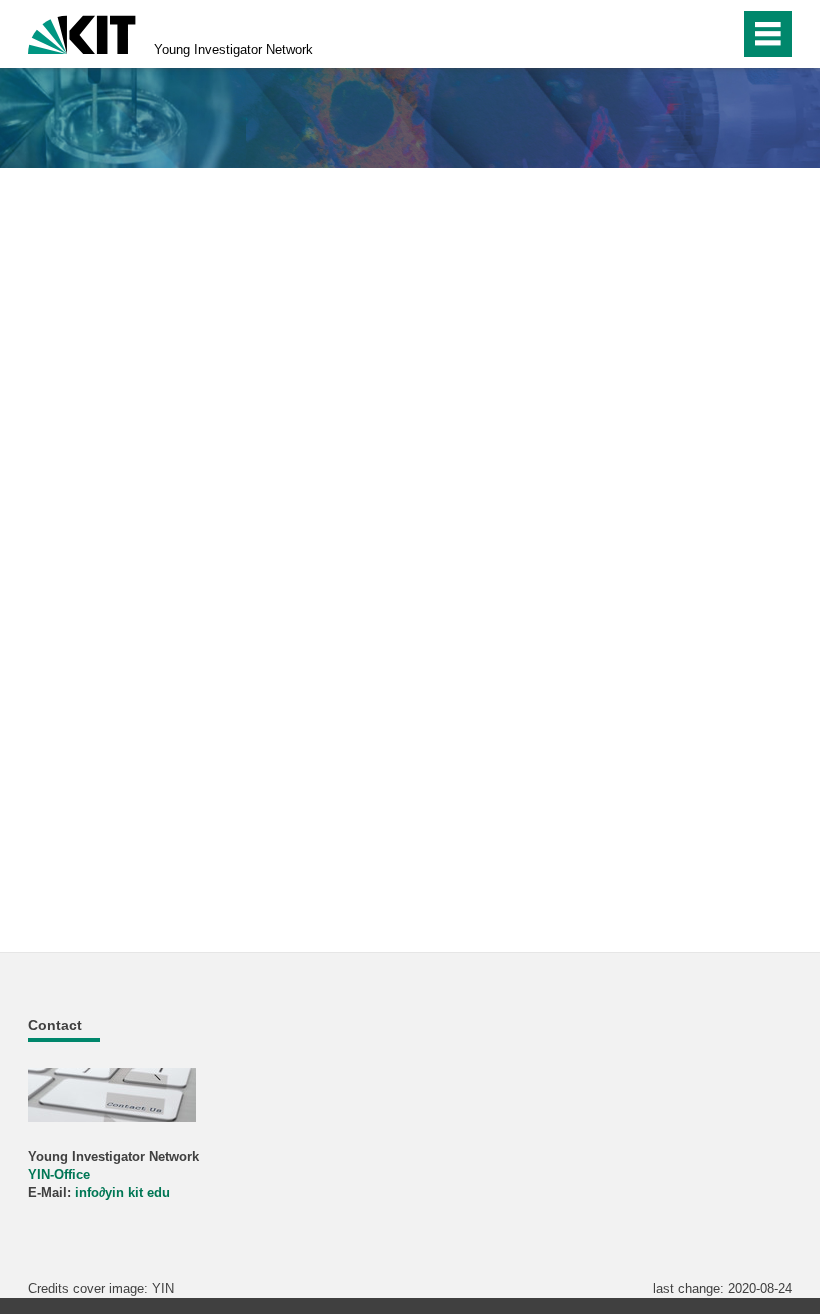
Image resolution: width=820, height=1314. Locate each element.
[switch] (681, 34)
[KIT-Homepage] (82, 32)
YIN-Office (59, 1174)
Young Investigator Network (233, 49)
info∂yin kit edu (122, 1192)
